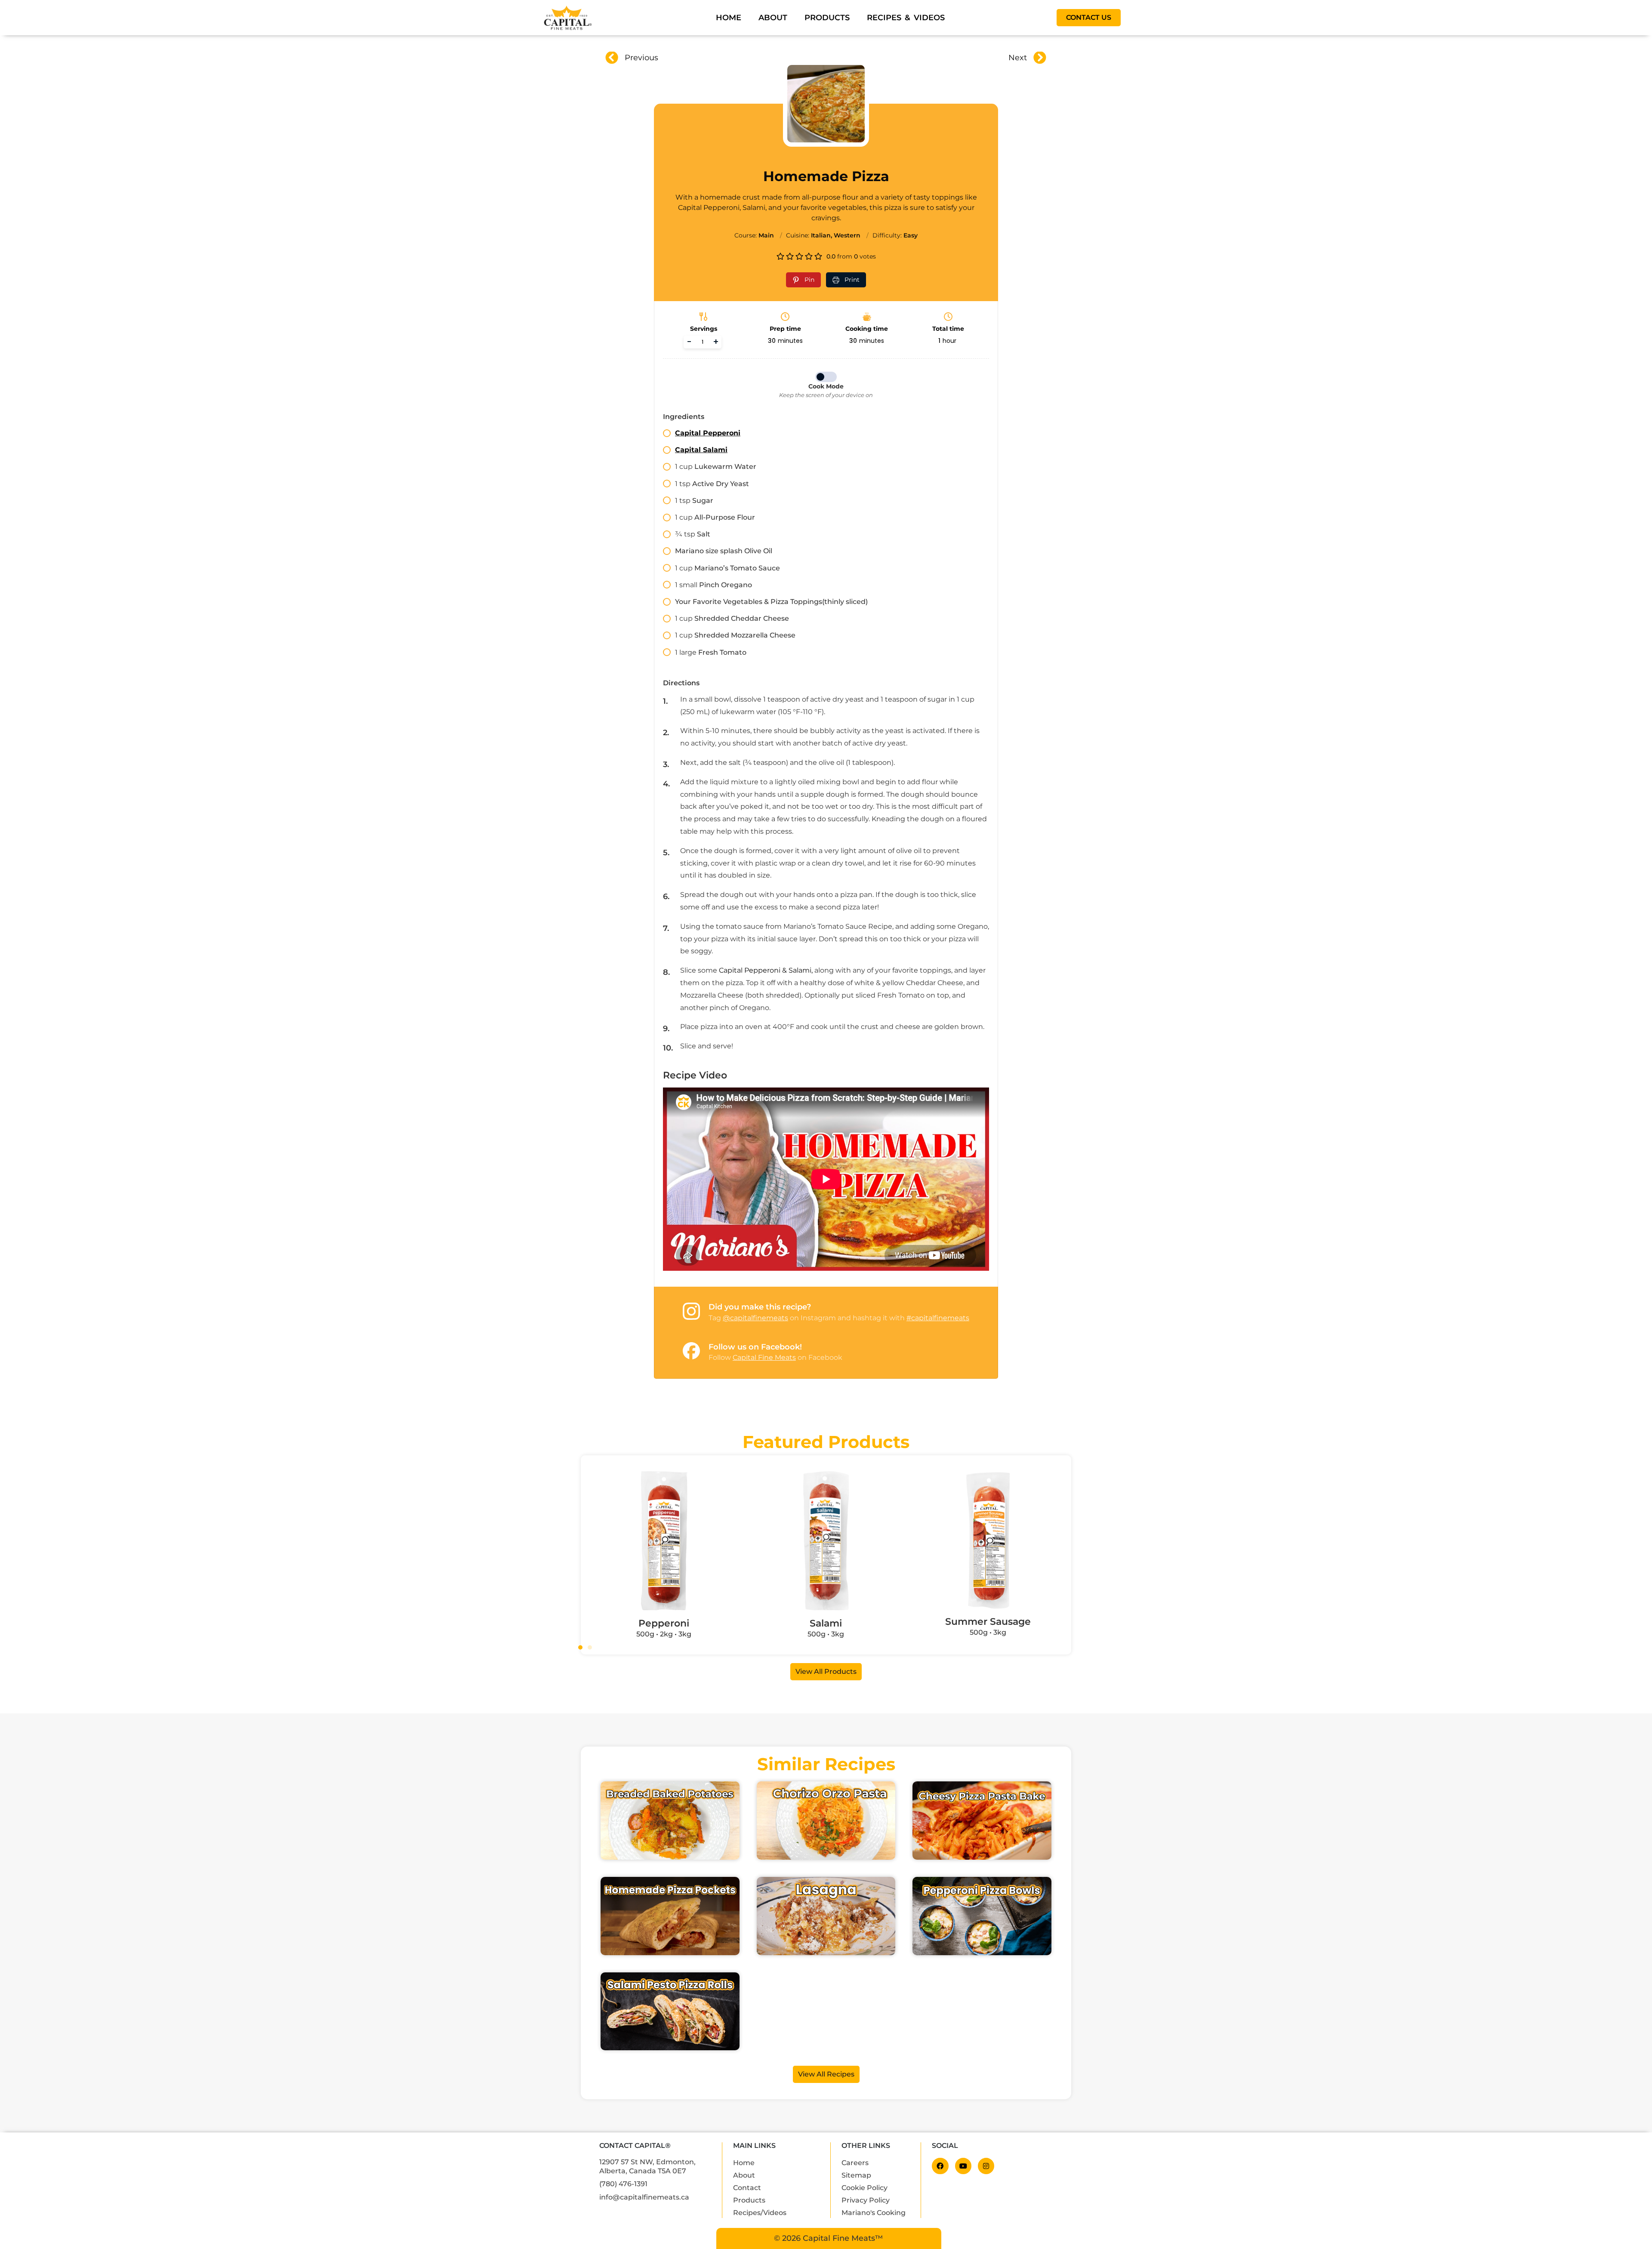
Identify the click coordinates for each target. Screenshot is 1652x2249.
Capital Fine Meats (764, 1357)
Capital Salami (701, 450)
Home (729, 17)
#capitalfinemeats (938, 1318)
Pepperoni (664, 1623)
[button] (580, 1648)
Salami (826, 1623)
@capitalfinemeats (755, 1318)
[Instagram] (986, 2166)
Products (827, 17)
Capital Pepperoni (708, 433)
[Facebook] (940, 2166)
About (773, 17)
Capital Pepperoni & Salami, (766, 970)
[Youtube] (963, 2166)
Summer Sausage (988, 1621)
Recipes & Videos (906, 17)
